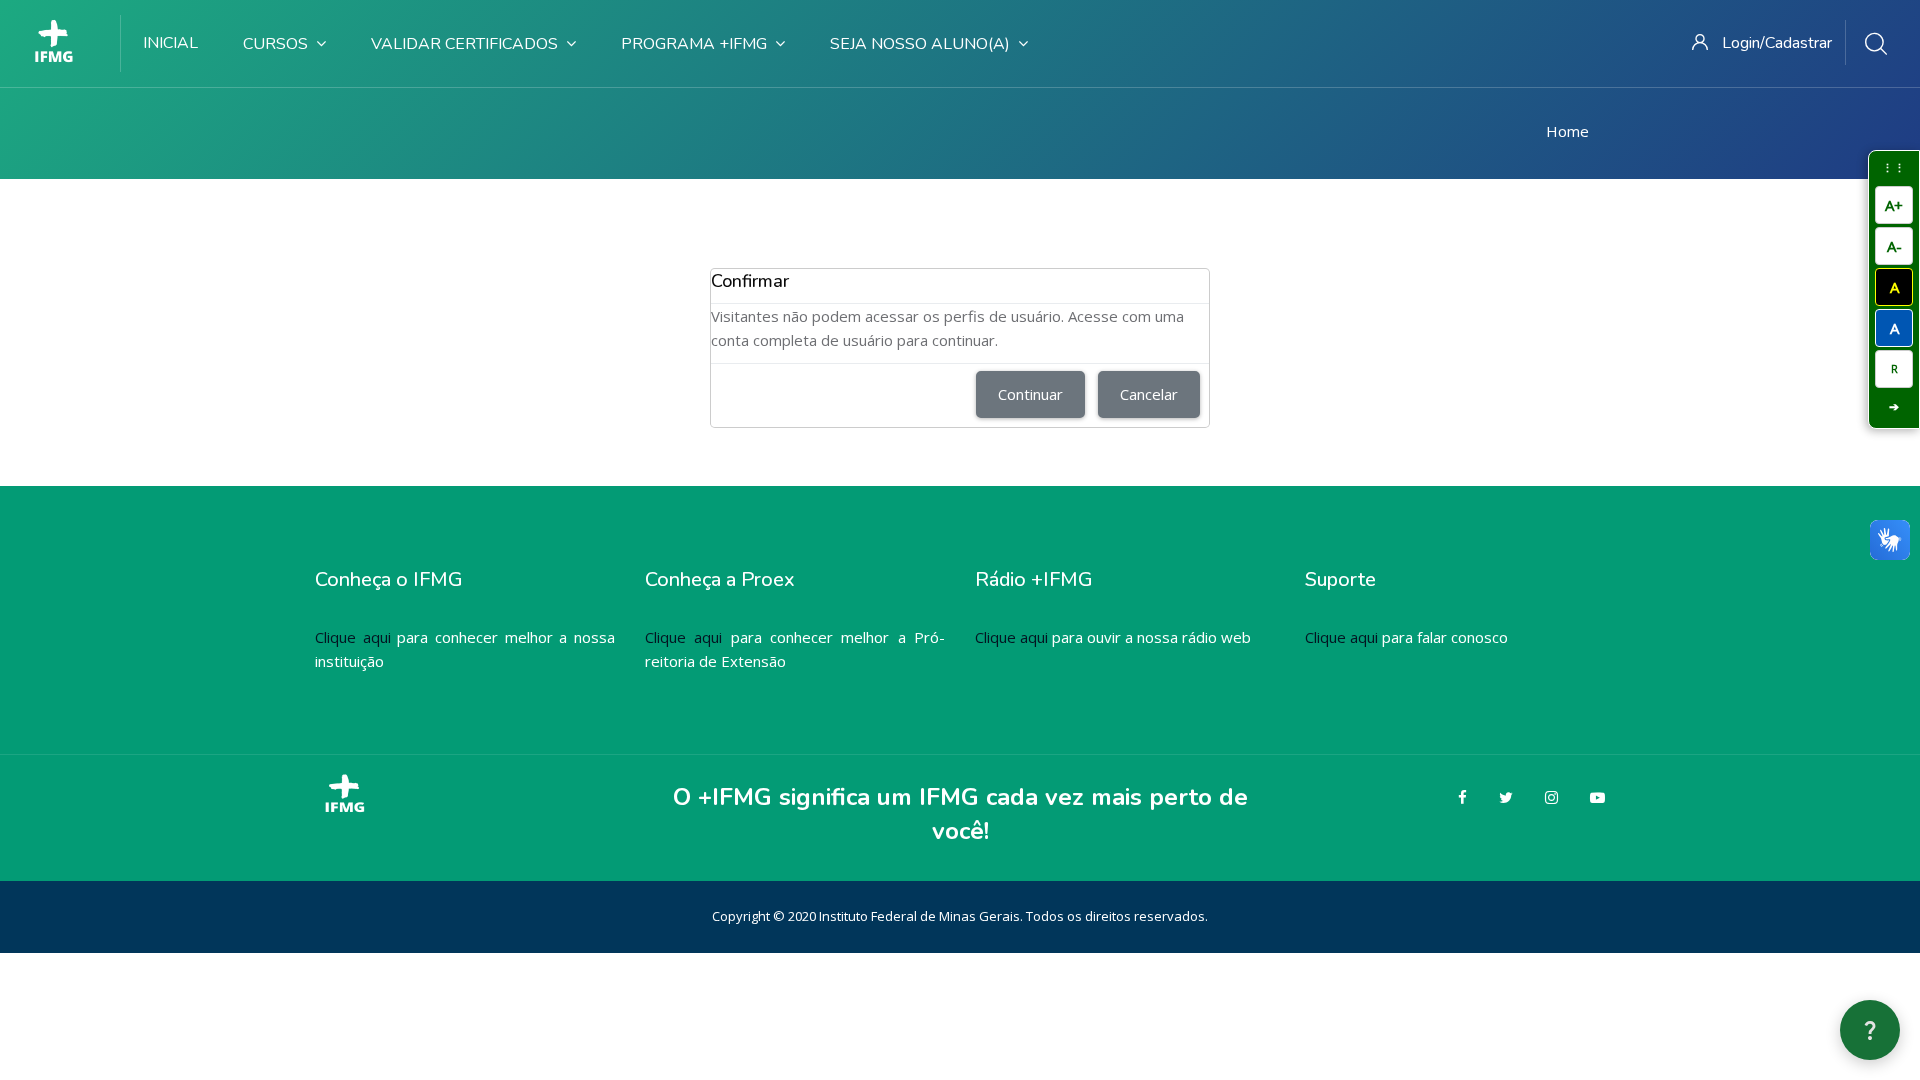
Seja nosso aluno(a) (920, 44)
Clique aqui (353, 637)
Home (1567, 131)
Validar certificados (464, 44)
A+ (1894, 205)
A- (1894, 246)
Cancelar (1149, 394)
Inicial (170, 43)
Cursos (275, 44)
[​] (60, 43)
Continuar (1030, 394)
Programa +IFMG (694, 44)
